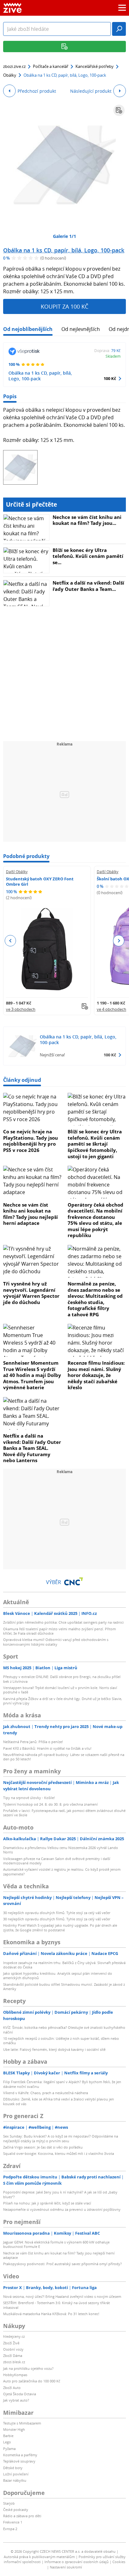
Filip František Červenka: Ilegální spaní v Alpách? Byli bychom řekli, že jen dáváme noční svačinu (62, 2084)
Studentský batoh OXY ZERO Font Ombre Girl (40, 881)
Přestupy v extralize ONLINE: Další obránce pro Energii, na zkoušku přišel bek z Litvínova (62, 1679)
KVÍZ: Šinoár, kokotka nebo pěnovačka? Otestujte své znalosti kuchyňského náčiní (64, 2030)
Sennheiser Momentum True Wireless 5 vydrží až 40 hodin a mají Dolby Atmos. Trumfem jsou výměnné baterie (32, 1375)
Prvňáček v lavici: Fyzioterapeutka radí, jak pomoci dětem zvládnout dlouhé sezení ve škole (64, 1813)
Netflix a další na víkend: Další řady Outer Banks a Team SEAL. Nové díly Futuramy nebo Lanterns (32, 1448)
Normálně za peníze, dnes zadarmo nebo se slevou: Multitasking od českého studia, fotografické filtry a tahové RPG (95, 1299)
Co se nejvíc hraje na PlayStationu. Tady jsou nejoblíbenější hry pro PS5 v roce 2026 (31, 1141)
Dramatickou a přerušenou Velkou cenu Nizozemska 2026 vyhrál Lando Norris (61, 1850)
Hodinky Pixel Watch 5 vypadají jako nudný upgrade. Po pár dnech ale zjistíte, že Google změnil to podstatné (60, 1927)
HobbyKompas (15, 2375)
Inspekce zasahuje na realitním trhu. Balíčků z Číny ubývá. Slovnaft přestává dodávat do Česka (64, 1965)
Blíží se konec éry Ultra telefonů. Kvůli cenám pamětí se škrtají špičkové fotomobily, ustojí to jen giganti (95, 1144)
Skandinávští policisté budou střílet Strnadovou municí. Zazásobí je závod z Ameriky (64, 1987)
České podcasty (16, 2510)
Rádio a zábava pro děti (22, 2516)
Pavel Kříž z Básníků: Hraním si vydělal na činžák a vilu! (47, 1748)
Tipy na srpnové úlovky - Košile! (29, 1798)
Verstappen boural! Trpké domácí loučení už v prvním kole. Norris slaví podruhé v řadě (60, 1690)
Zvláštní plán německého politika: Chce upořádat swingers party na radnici (63, 1622)
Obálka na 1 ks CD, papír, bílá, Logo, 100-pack (64, 250)
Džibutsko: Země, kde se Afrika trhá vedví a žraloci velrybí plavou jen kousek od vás (59, 2101)
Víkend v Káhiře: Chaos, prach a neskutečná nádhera (46, 2093)
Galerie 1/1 (64, 236)
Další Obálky (17, 872)
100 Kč (110, 378)
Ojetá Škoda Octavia (20, 2394)
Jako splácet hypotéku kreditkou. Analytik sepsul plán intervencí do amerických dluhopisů (58, 1976)
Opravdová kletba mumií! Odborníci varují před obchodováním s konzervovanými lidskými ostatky (56, 1642)
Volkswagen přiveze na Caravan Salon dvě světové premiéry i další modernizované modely (57, 1861)
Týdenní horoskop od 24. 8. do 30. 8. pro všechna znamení (50, 1804)
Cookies (119, 2562)
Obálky (10, 75)
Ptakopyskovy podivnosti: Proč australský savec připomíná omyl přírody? (62, 2264)
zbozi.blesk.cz (14, 2362)
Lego (7, 2442)
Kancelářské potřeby (95, 66)
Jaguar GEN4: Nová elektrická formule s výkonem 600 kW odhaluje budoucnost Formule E (56, 2244)
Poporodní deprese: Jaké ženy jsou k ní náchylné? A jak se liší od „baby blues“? (60, 2194)
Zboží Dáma (13, 2356)
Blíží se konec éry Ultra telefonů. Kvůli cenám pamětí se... (88, 556)
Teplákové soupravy (19, 2461)
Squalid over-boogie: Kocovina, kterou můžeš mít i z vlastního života (59, 2153)
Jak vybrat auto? (16, 2400)
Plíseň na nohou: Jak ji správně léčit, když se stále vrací (47, 2203)
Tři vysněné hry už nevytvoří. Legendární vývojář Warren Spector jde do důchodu (31, 1293)
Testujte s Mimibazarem (22, 2423)
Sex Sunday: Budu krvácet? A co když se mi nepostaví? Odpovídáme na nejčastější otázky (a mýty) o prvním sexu (61, 2138)
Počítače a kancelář (51, 66)
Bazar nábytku (15, 2480)
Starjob (9, 2503)
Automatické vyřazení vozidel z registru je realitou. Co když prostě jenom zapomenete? (62, 1871)
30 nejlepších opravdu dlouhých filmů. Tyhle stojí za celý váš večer (57, 1913)
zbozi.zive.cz (14, 66)
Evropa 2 (10, 2529)
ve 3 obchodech (21, 1009)
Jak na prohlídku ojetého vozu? (28, 2368)
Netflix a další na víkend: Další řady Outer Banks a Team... (88, 586)
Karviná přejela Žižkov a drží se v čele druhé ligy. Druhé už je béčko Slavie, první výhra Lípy (63, 1701)
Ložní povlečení (16, 2474)
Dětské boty (13, 2468)
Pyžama (9, 2449)
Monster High (14, 2429)
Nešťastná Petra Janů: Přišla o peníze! (33, 1742)
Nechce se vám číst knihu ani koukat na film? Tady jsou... (87, 520)
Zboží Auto (12, 2388)
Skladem (113, 356)
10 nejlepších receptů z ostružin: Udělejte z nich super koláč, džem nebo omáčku (61, 2041)
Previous (10, 941)
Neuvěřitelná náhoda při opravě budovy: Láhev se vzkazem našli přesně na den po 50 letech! (64, 1757)
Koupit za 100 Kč (64, 306)
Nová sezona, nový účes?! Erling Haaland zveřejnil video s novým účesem (62, 2296)
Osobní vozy (13, 2349)
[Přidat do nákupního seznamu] (119, 110)
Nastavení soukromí (66, 2567)
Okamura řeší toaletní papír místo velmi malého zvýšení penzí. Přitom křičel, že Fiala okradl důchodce (59, 1631)
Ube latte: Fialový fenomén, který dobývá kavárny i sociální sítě (54, 2049)
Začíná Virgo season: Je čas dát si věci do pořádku (43, 2147)
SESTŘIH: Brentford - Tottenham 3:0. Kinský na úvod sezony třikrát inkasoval (57, 2305)
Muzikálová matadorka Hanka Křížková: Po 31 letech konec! (51, 2314)
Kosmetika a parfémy (20, 2455)
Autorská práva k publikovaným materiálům (39, 2557)
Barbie (8, 2436)
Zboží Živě (11, 2343)
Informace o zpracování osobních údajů (77, 2562)
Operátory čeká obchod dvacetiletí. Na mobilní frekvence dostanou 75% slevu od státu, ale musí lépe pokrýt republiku (95, 1220)
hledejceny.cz (14, 2336)
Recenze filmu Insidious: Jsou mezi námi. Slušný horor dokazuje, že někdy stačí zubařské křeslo (96, 1375)
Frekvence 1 (13, 2522)
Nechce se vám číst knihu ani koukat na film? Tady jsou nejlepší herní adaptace (31, 1214)
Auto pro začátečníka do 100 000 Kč (32, 2381)
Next (119, 941)
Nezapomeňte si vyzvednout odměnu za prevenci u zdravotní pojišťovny (62, 2209)
